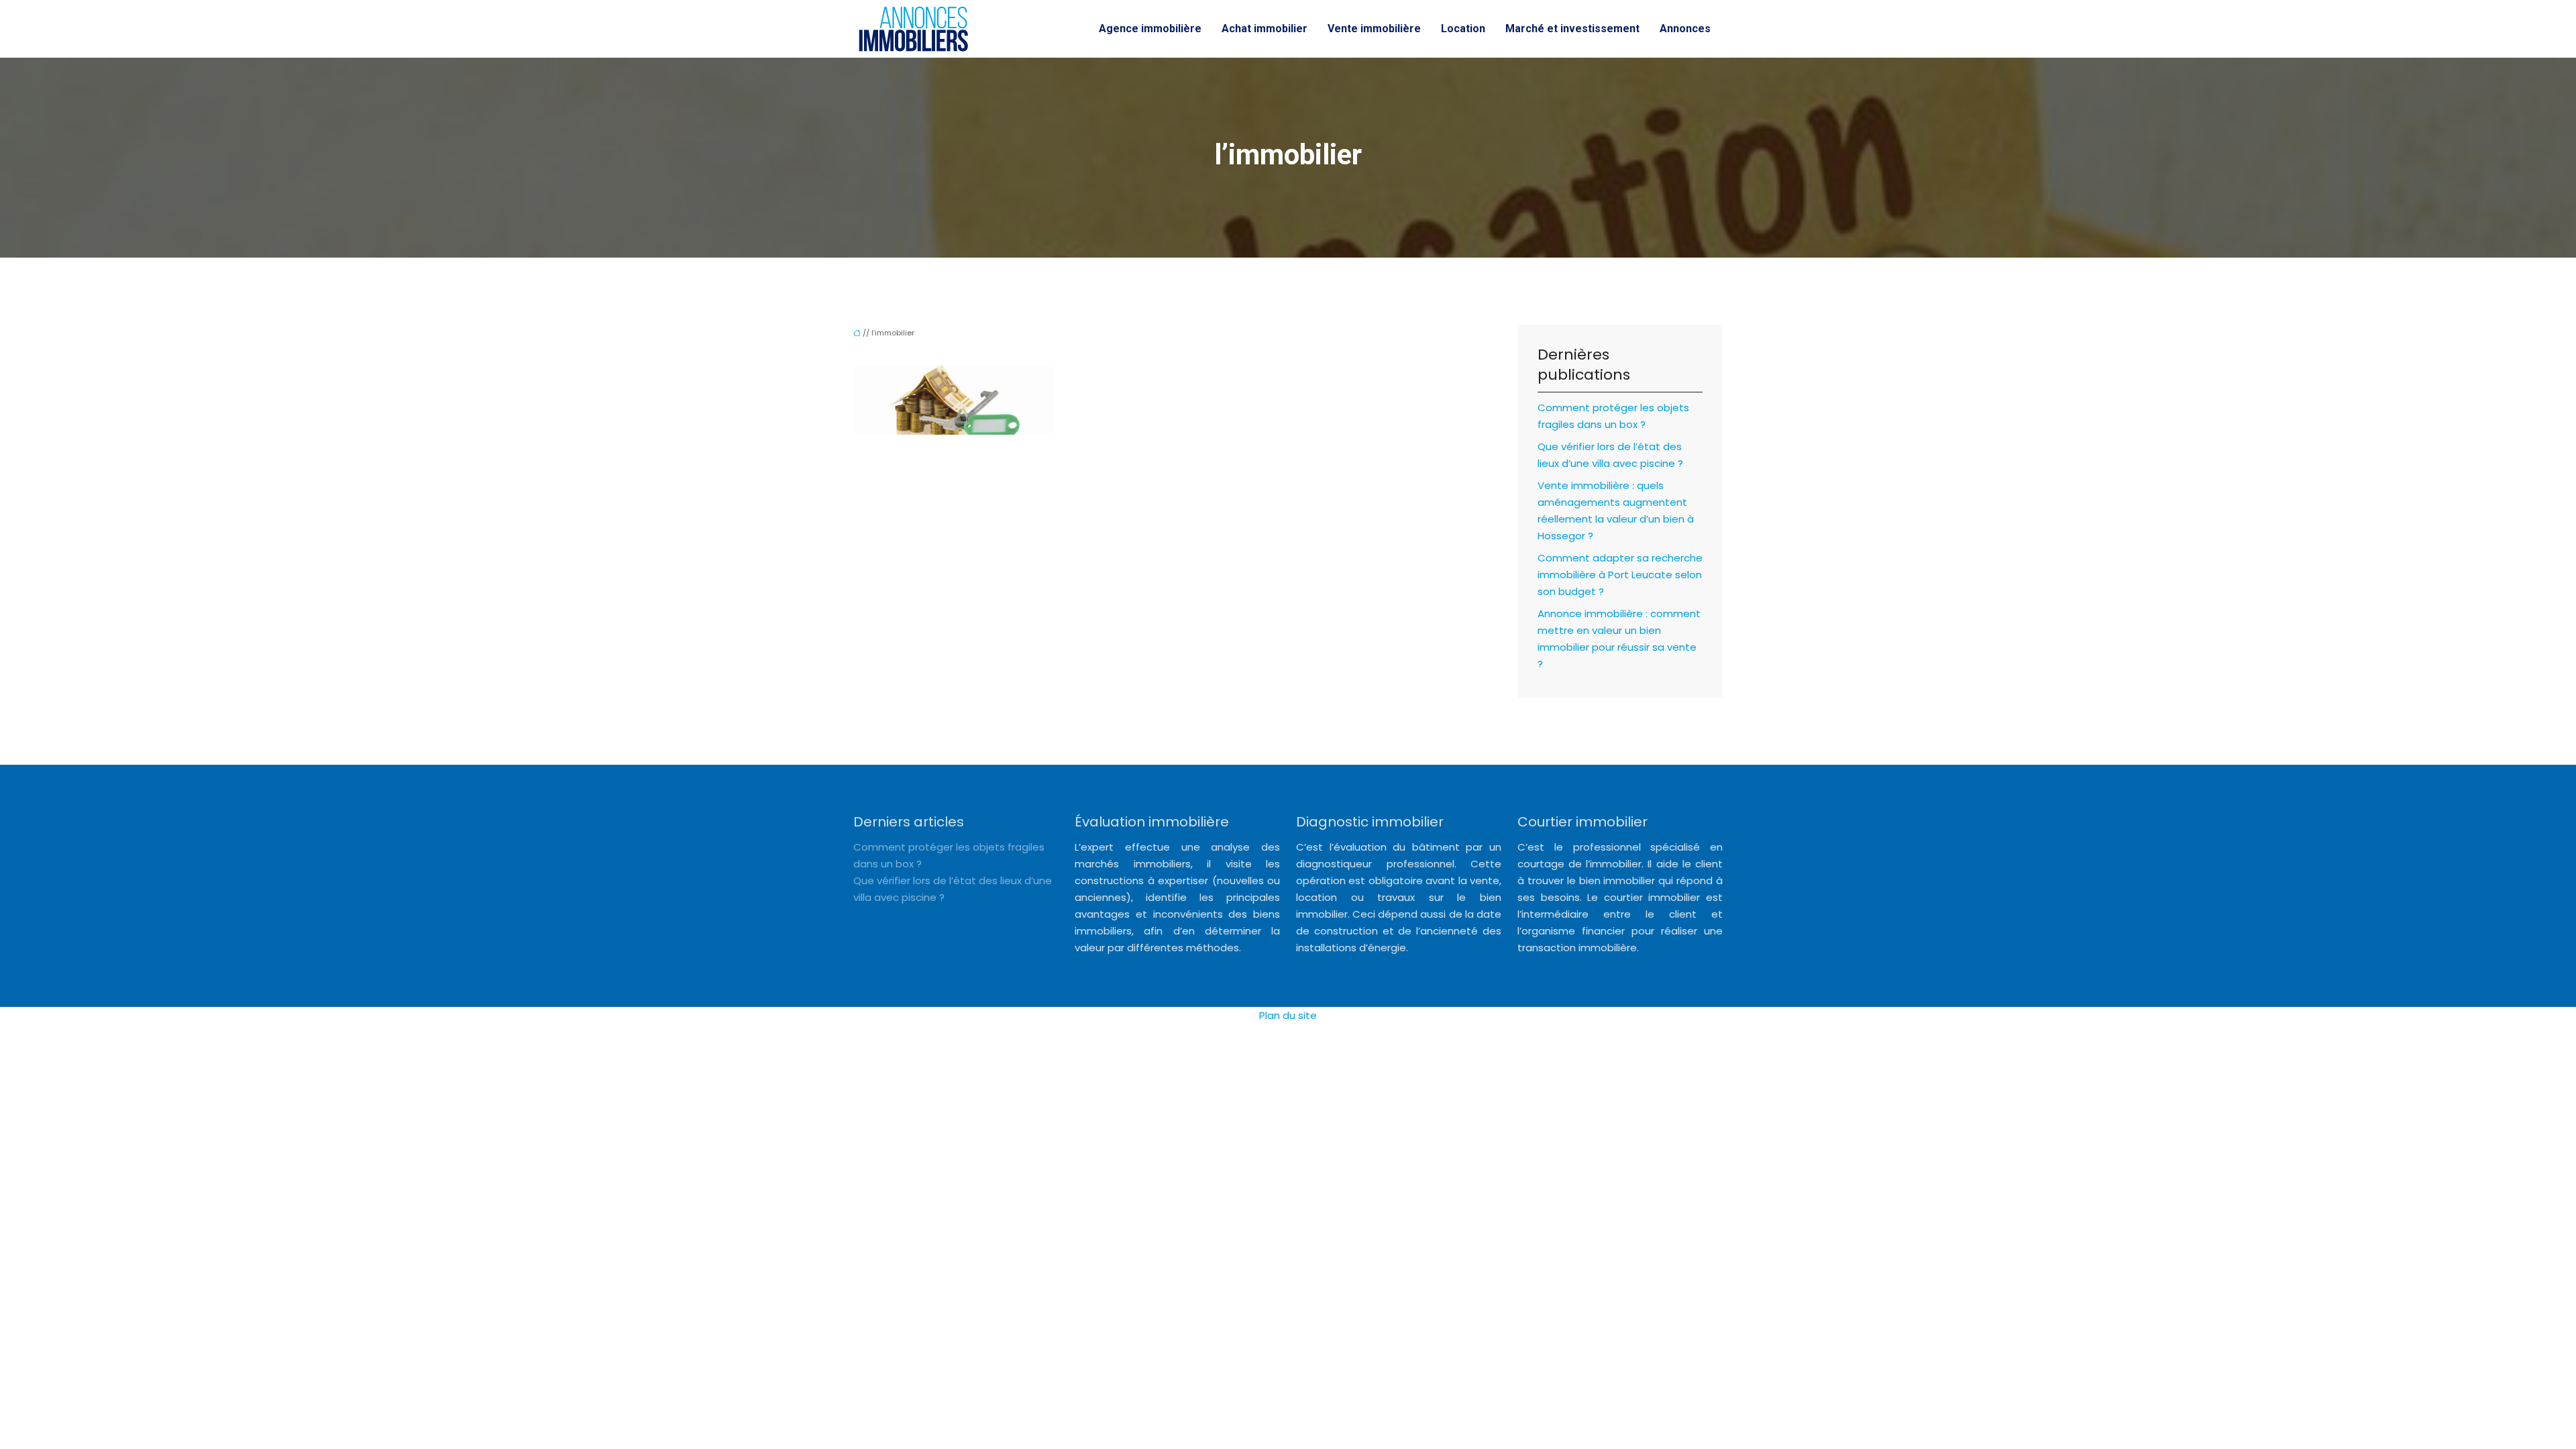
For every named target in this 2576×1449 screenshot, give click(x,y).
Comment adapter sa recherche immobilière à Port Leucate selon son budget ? (1620, 575)
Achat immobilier (1265, 29)
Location (1463, 29)
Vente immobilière (1374, 29)
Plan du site (1288, 1015)
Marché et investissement (1572, 29)
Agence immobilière (1150, 29)
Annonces (1685, 29)
